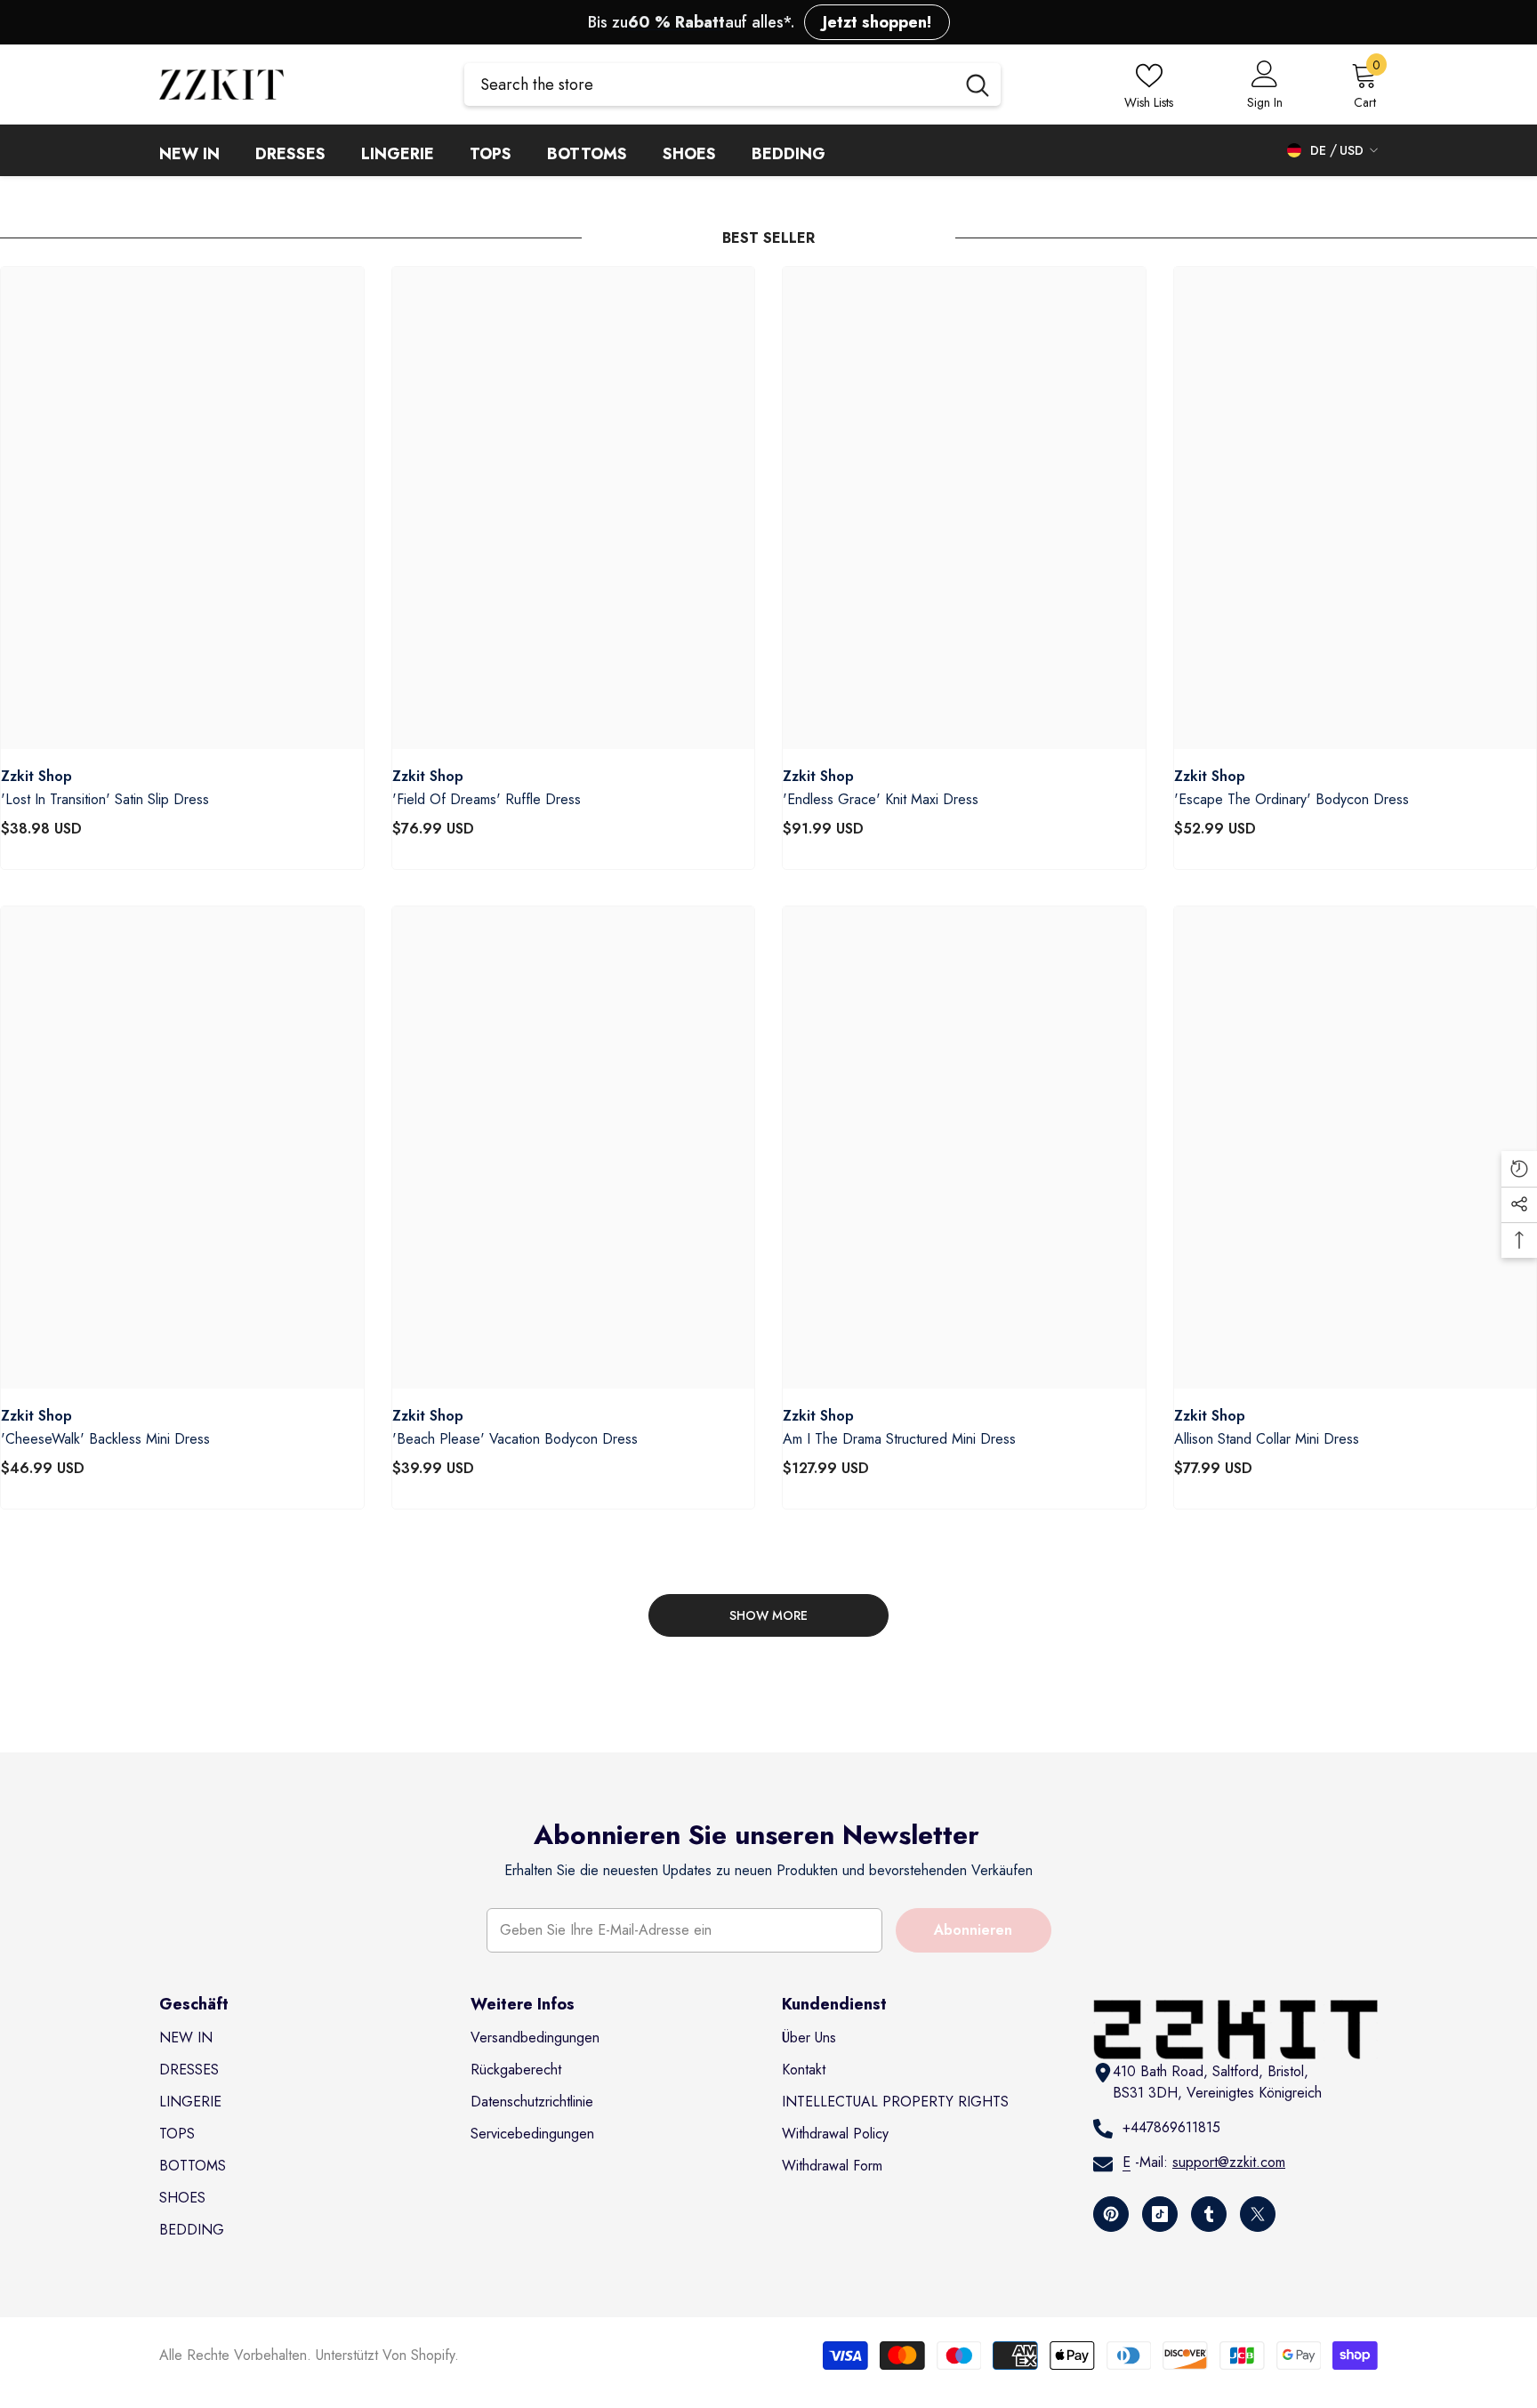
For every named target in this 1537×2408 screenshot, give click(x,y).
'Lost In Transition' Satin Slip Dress (105, 800)
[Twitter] (1258, 2214)
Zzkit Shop (36, 776)
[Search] (732, 85)
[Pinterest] (1111, 2214)
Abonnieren (973, 1930)
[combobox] (709, 85)
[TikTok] (1160, 2214)
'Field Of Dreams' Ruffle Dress (487, 800)
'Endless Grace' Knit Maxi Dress (881, 800)
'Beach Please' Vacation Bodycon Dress (515, 1439)
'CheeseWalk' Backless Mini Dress (105, 1439)
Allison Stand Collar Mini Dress (1267, 1439)
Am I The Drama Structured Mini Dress (899, 1439)
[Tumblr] (1209, 2214)
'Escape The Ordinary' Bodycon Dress (1292, 800)
